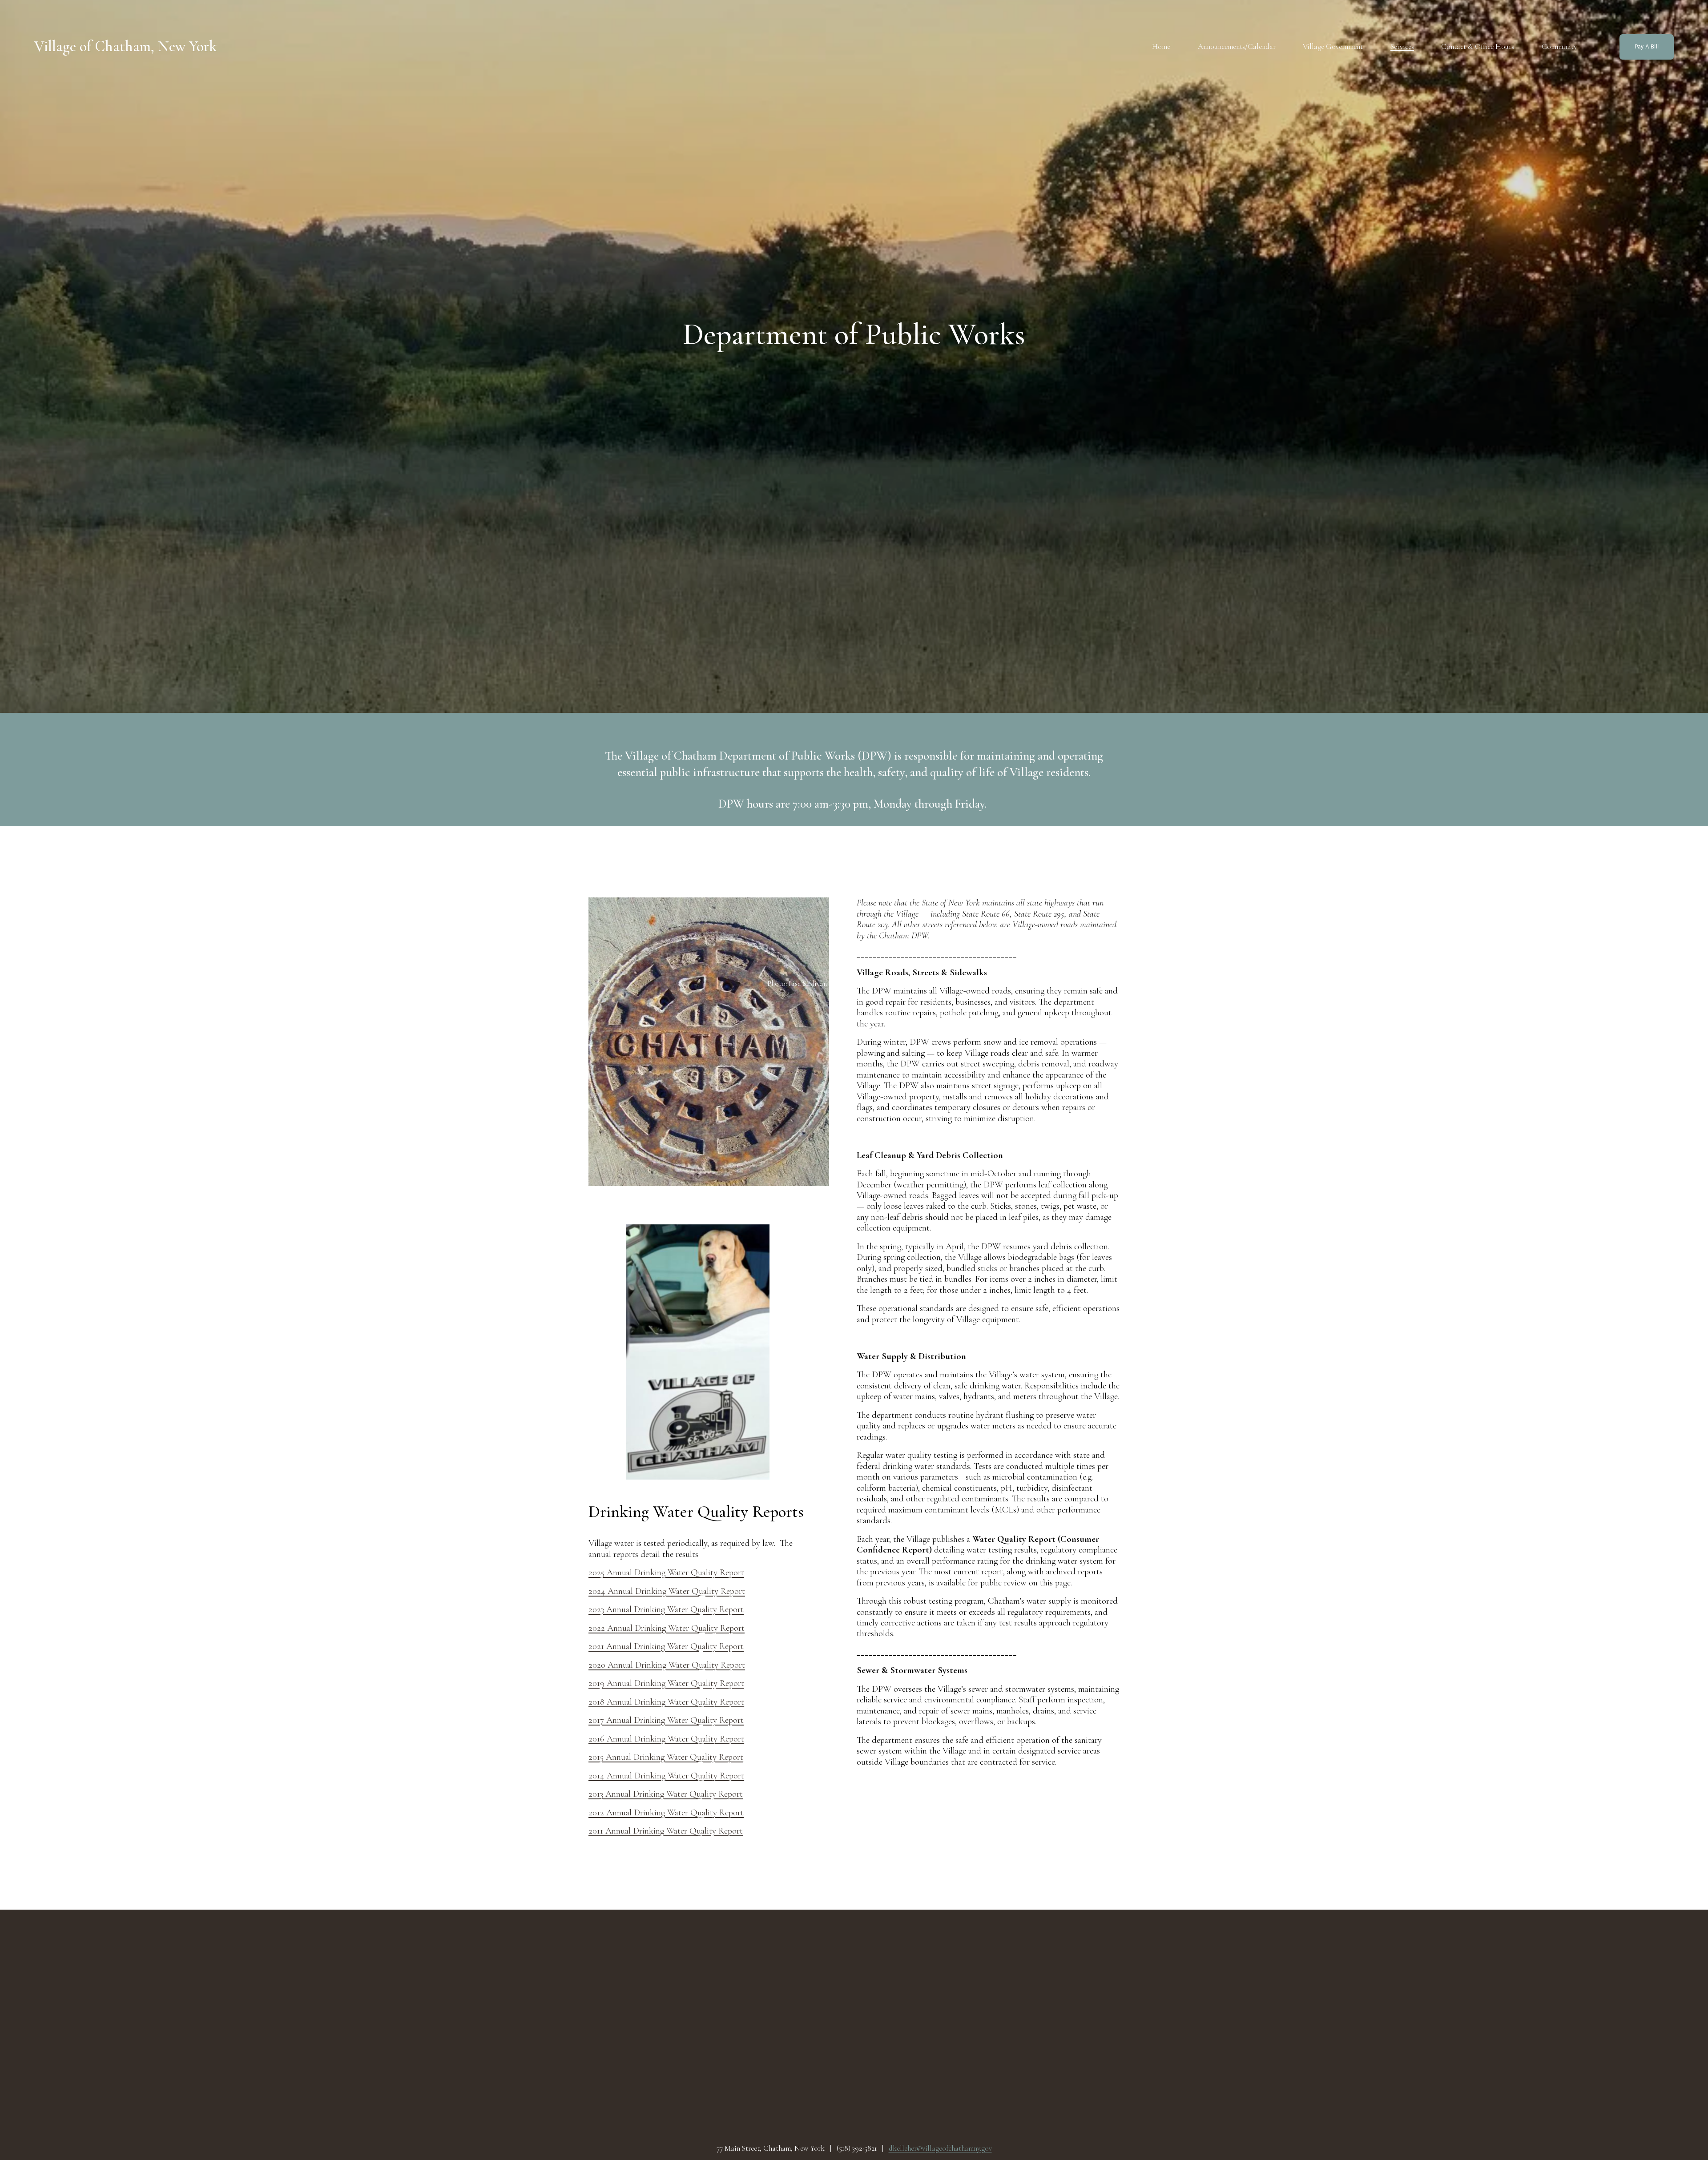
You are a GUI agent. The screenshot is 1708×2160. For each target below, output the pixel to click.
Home (1161, 46)
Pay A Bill (1647, 47)
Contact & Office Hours (1478, 46)
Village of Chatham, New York (125, 46)
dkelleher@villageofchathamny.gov (940, 2148)
